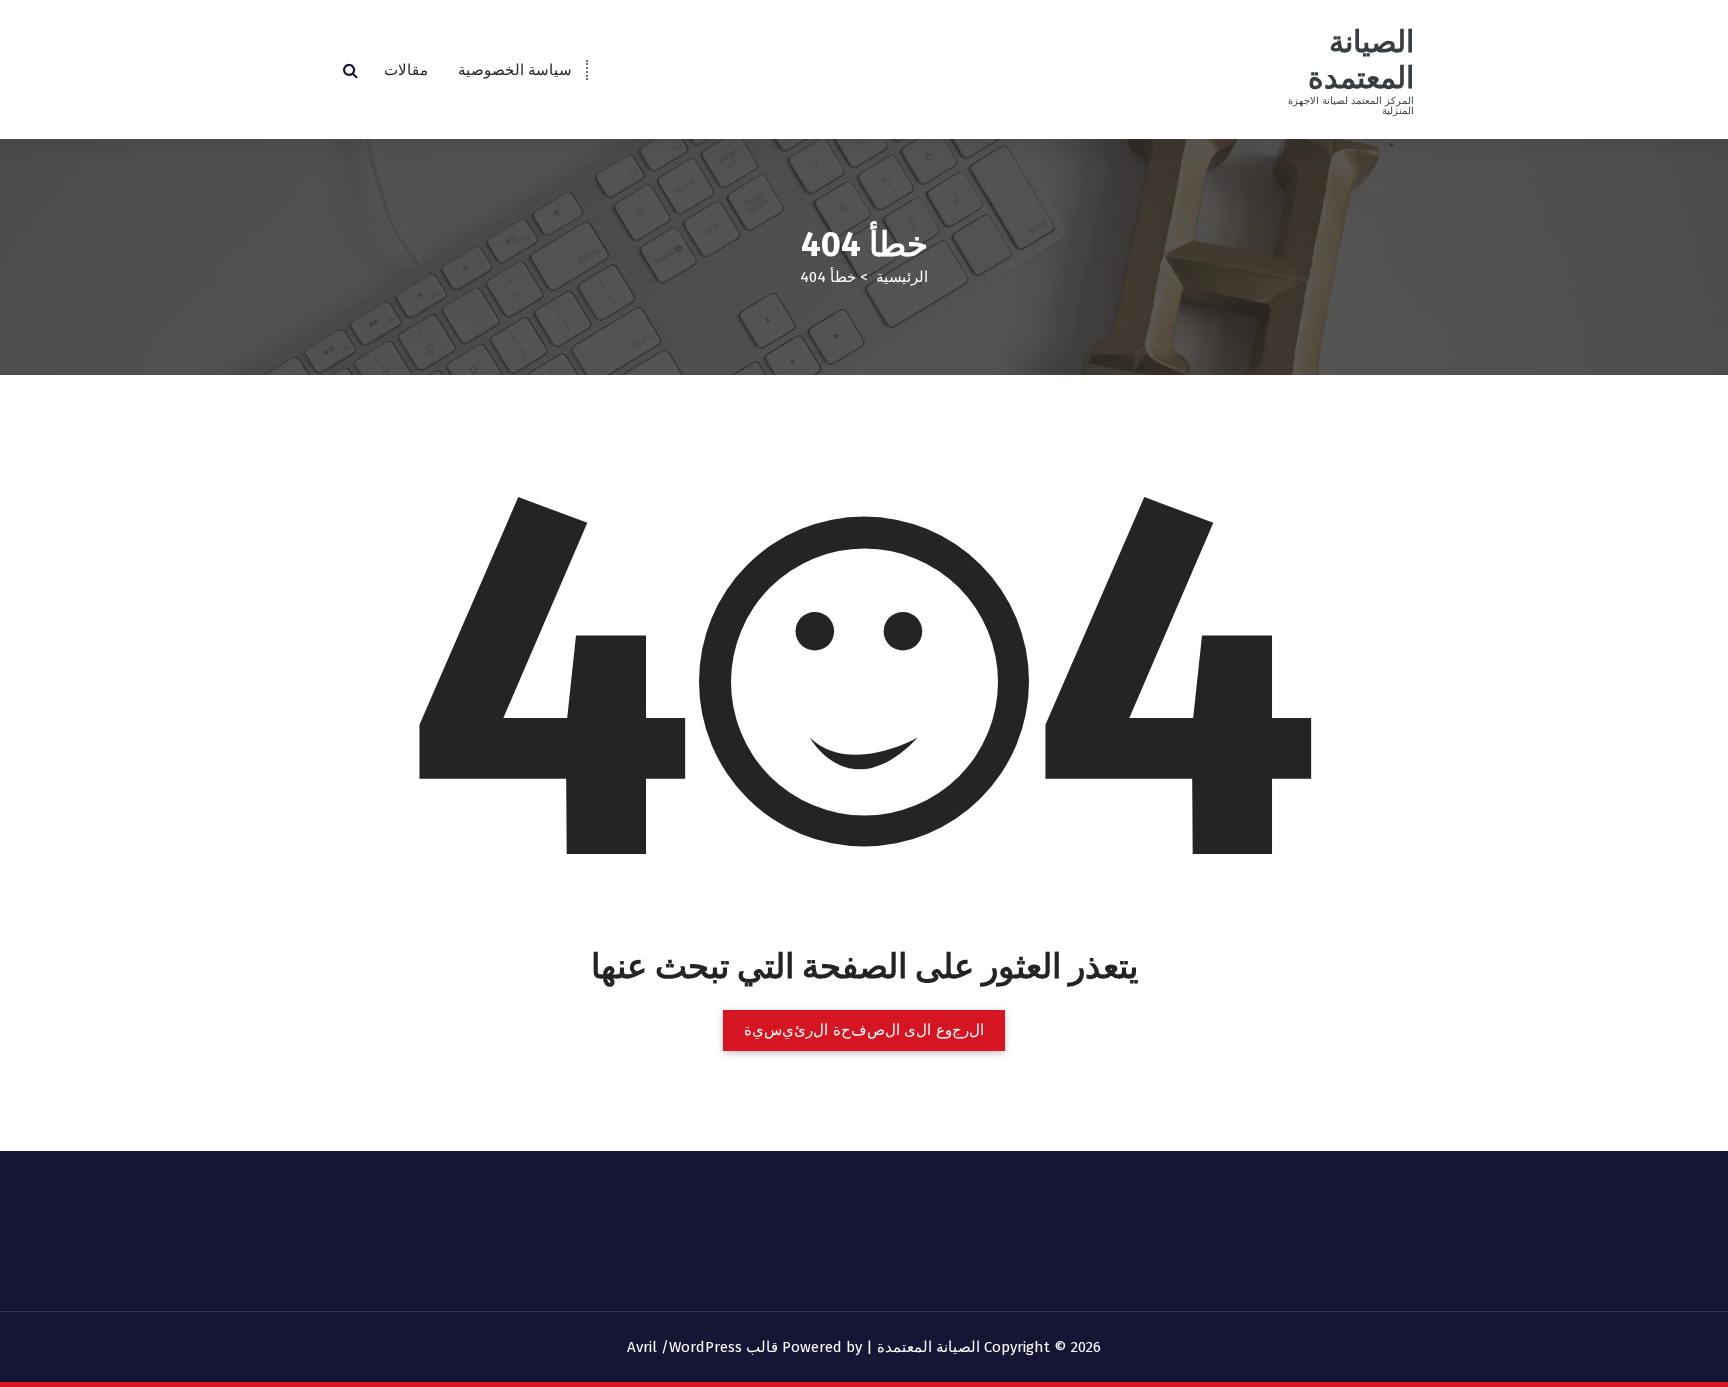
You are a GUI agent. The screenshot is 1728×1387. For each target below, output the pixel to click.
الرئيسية (902, 277)
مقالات (406, 70)
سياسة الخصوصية (515, 70)
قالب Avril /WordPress (702, 1347)
